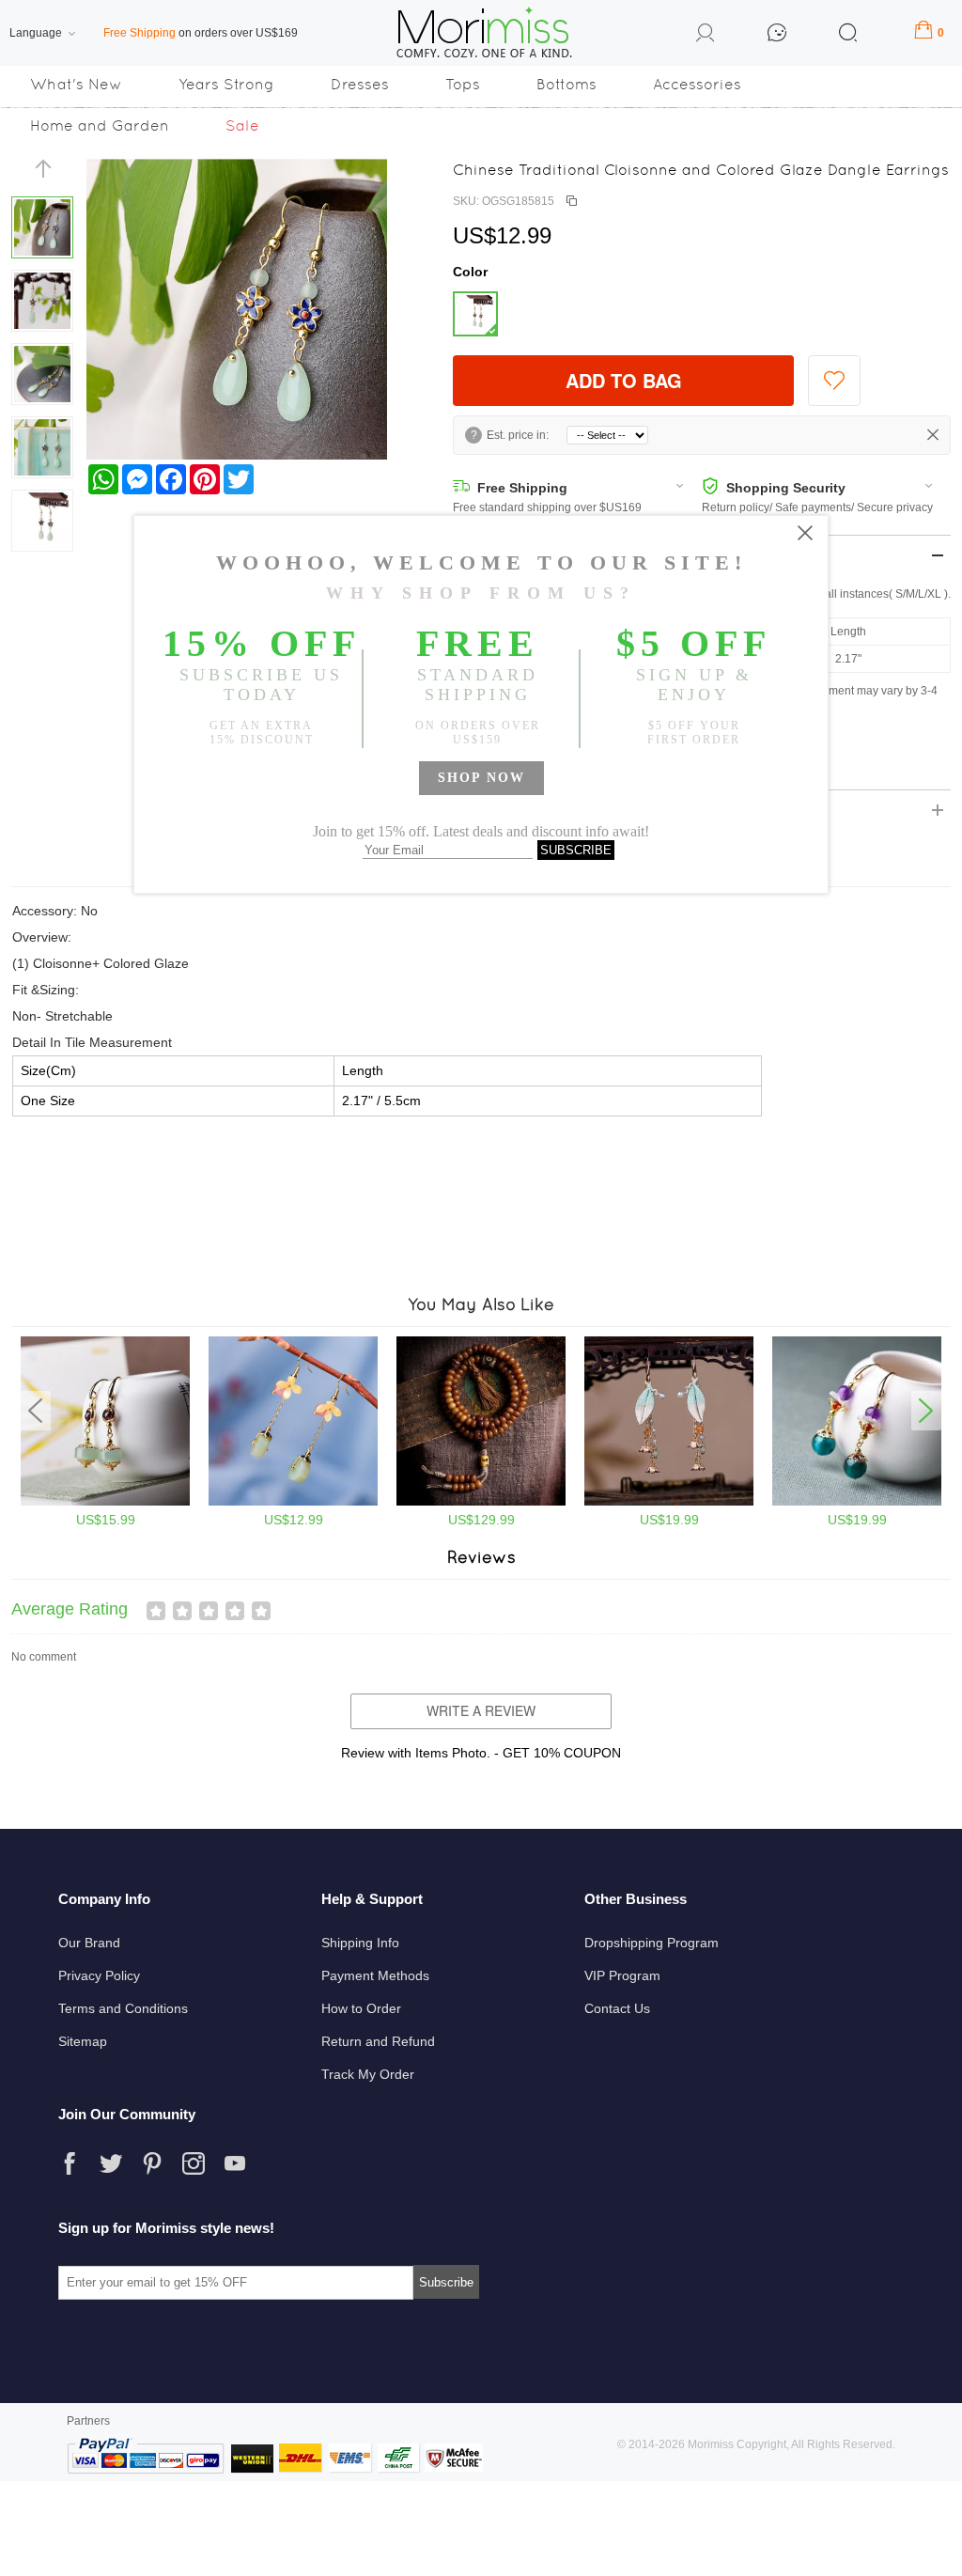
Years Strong (226, 84)
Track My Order (368, 2074)
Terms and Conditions (123, 2008)
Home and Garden (100, 125)
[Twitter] (111, 2163)
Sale (242, 125)
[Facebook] (70, 2163)
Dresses (360, 84)
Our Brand (89, 1943)
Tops (463, 84)
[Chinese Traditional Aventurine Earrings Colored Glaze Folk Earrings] (293, 1502)
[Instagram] (194, 2163)
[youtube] (235, 2163)
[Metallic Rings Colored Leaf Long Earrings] (669, 1502)
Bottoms (566, 84)
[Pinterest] (152, 2163)
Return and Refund (378, 2041)
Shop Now (481, 778)
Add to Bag (624, 380)
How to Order (361, 2008)
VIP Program (622, 1975)
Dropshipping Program (652, 1943)
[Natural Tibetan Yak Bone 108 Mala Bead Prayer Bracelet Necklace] (481, 1502)
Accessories (697, 84)
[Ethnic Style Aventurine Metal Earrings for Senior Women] (105, 1502)
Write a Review (481, 1710)
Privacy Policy (99, 1975)
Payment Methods (375, 1975)
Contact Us (617, 2008)
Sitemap (83, 2041)
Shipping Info (360, 1943)
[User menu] (706, 36)
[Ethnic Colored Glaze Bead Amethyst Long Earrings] (857, 1502)
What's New (76, 84)
